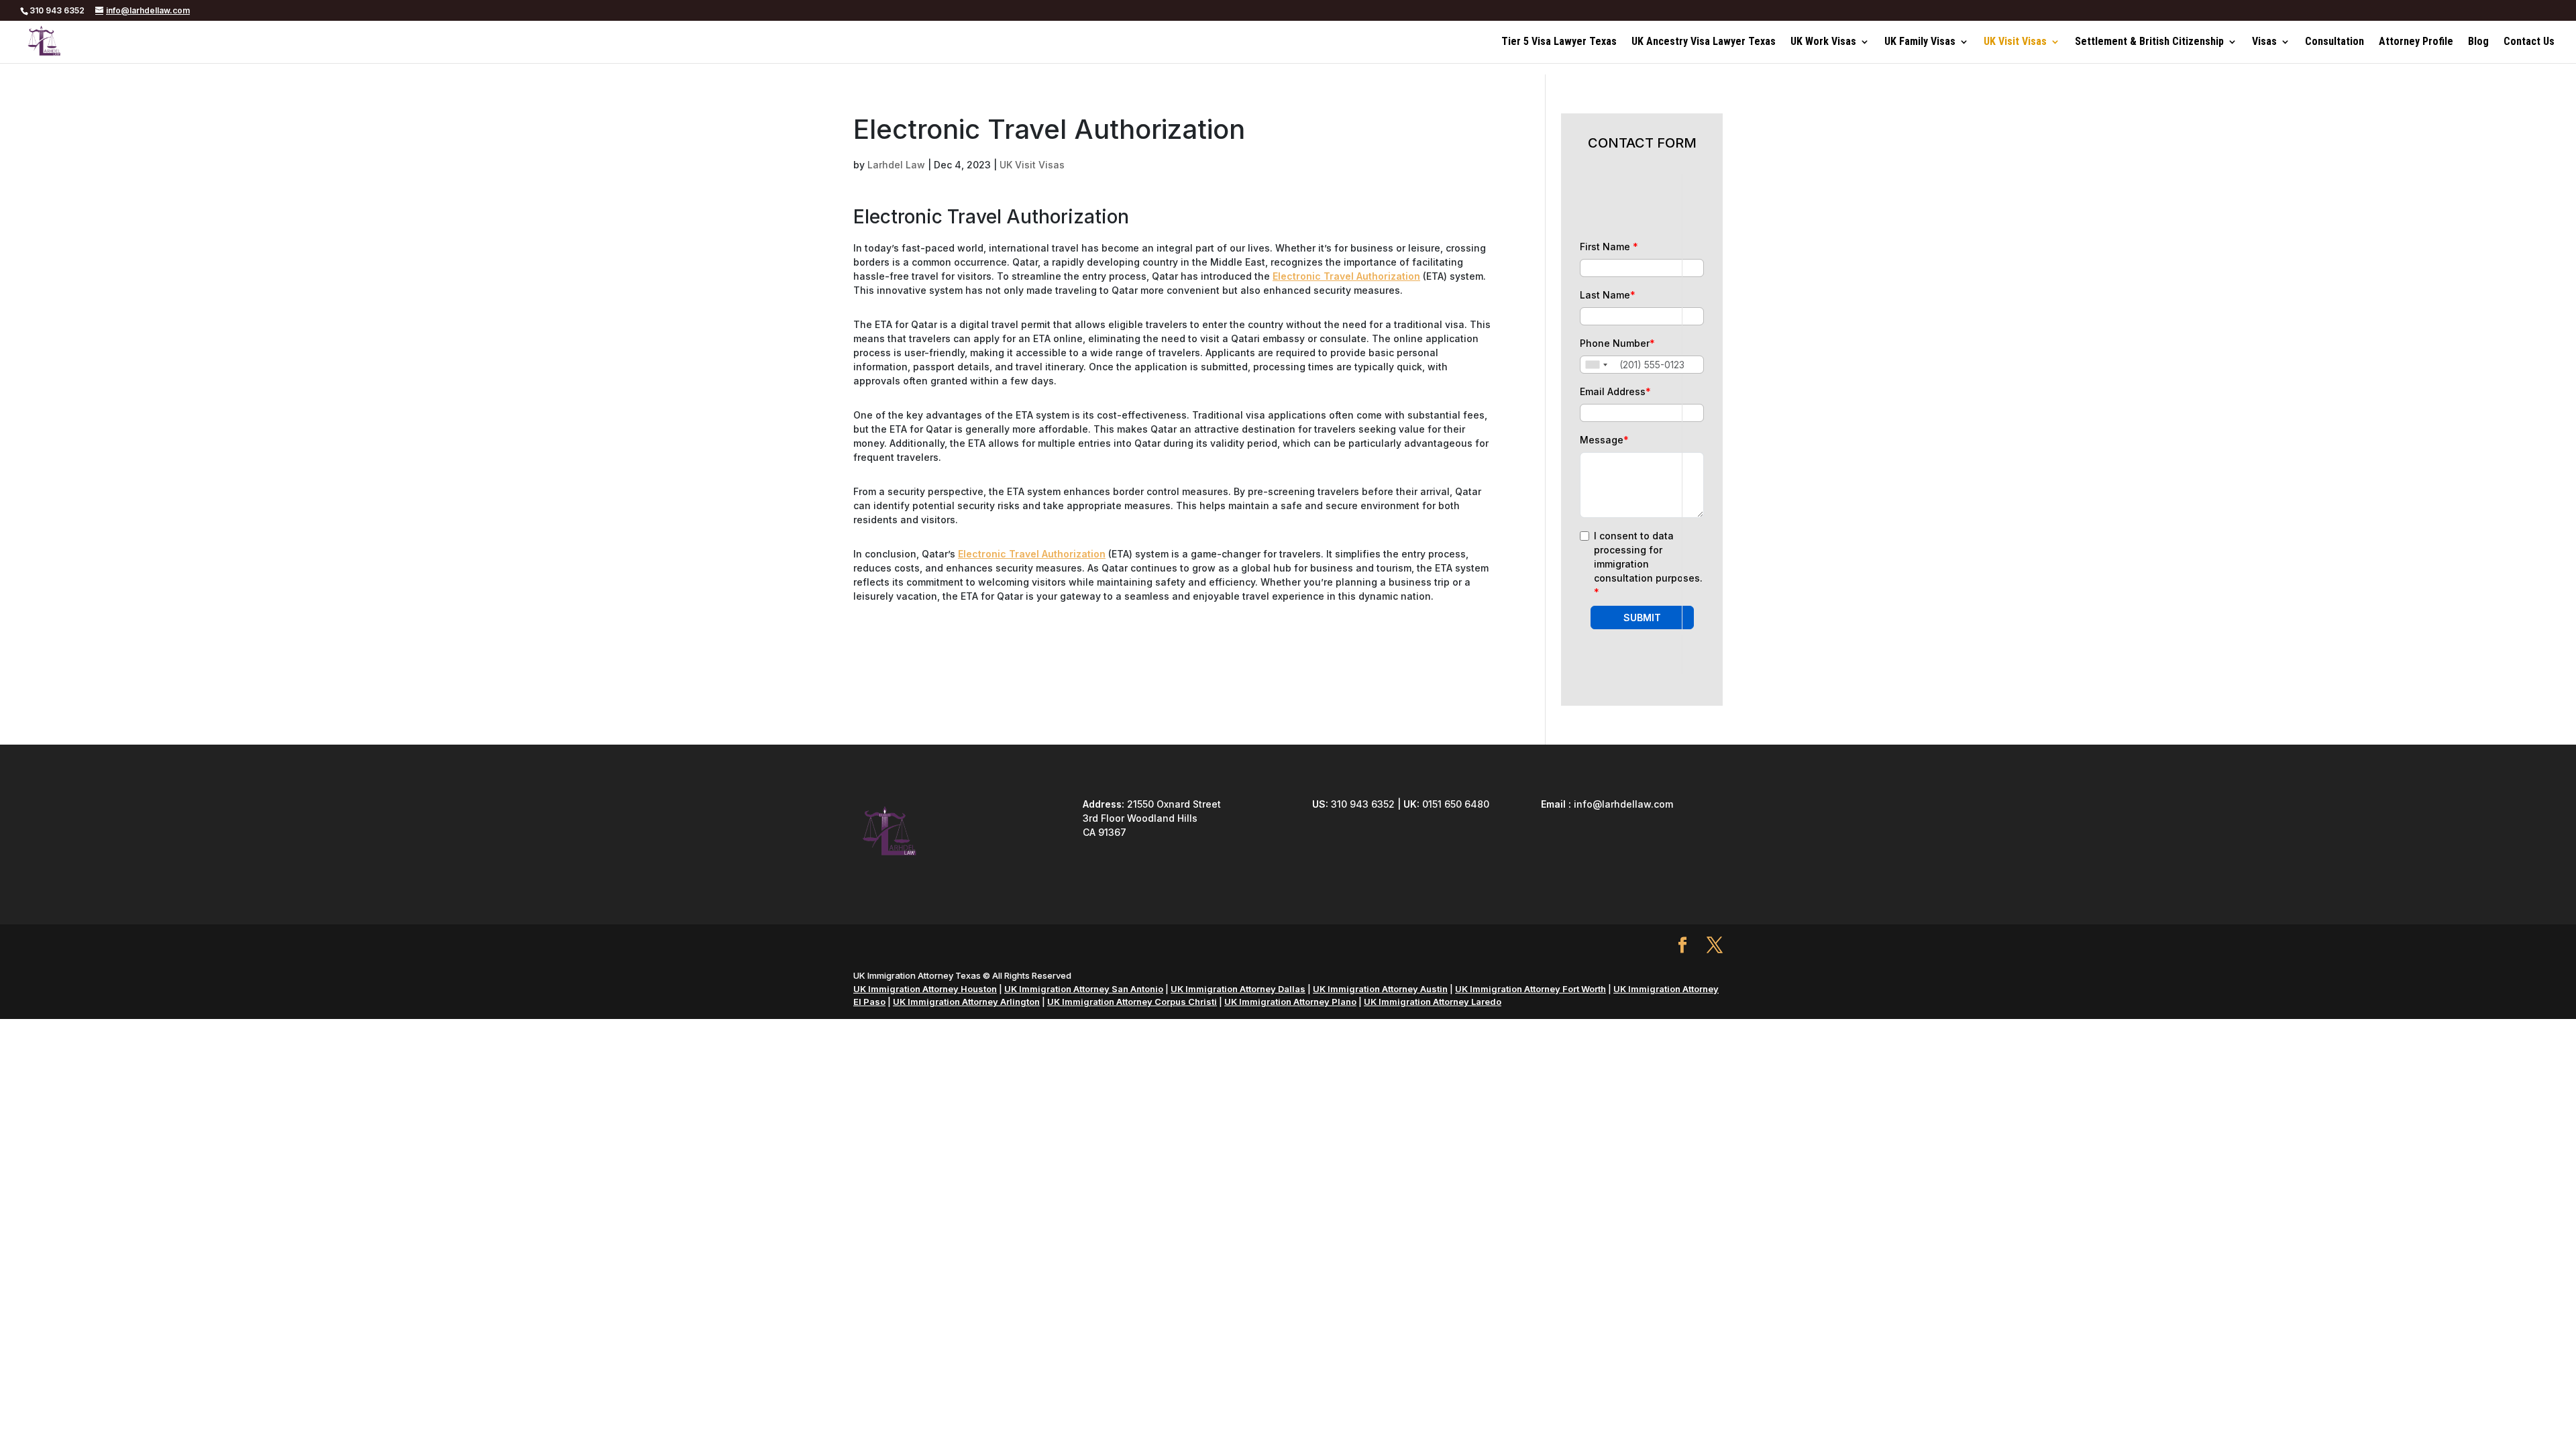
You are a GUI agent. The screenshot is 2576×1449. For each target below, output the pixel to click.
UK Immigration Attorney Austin (1380, 989)
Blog (2478, 42)
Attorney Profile (2416, 42)
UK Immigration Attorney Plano (1290, 1002)
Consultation (2334, 42)
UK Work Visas (1823, 42)
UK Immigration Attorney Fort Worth (1531, 989)
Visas (2264, 42)
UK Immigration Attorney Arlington (966, 1002)
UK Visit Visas (2015, 42)
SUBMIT (1642, 618)
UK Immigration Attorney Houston (925, 989)
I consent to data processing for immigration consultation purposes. (1648, 564)
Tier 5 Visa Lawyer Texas (1559, 42)
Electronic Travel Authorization (1346, 276)
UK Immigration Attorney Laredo (1433, 1002)
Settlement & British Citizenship (2149, 42)
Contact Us (2529, 42)
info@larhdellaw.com (1623, 804)
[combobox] (1596, 365)
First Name (1609, 247)
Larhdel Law (896, 165)
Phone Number (1617, 343)
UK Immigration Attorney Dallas (1238, 989)
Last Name (1608, 295)
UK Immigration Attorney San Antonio (1084, 989)
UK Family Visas (1920, 42)
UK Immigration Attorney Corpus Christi (1132, 1002)
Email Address (1615, 391)
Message (1604, 440)
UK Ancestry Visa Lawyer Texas (1704, 42)
